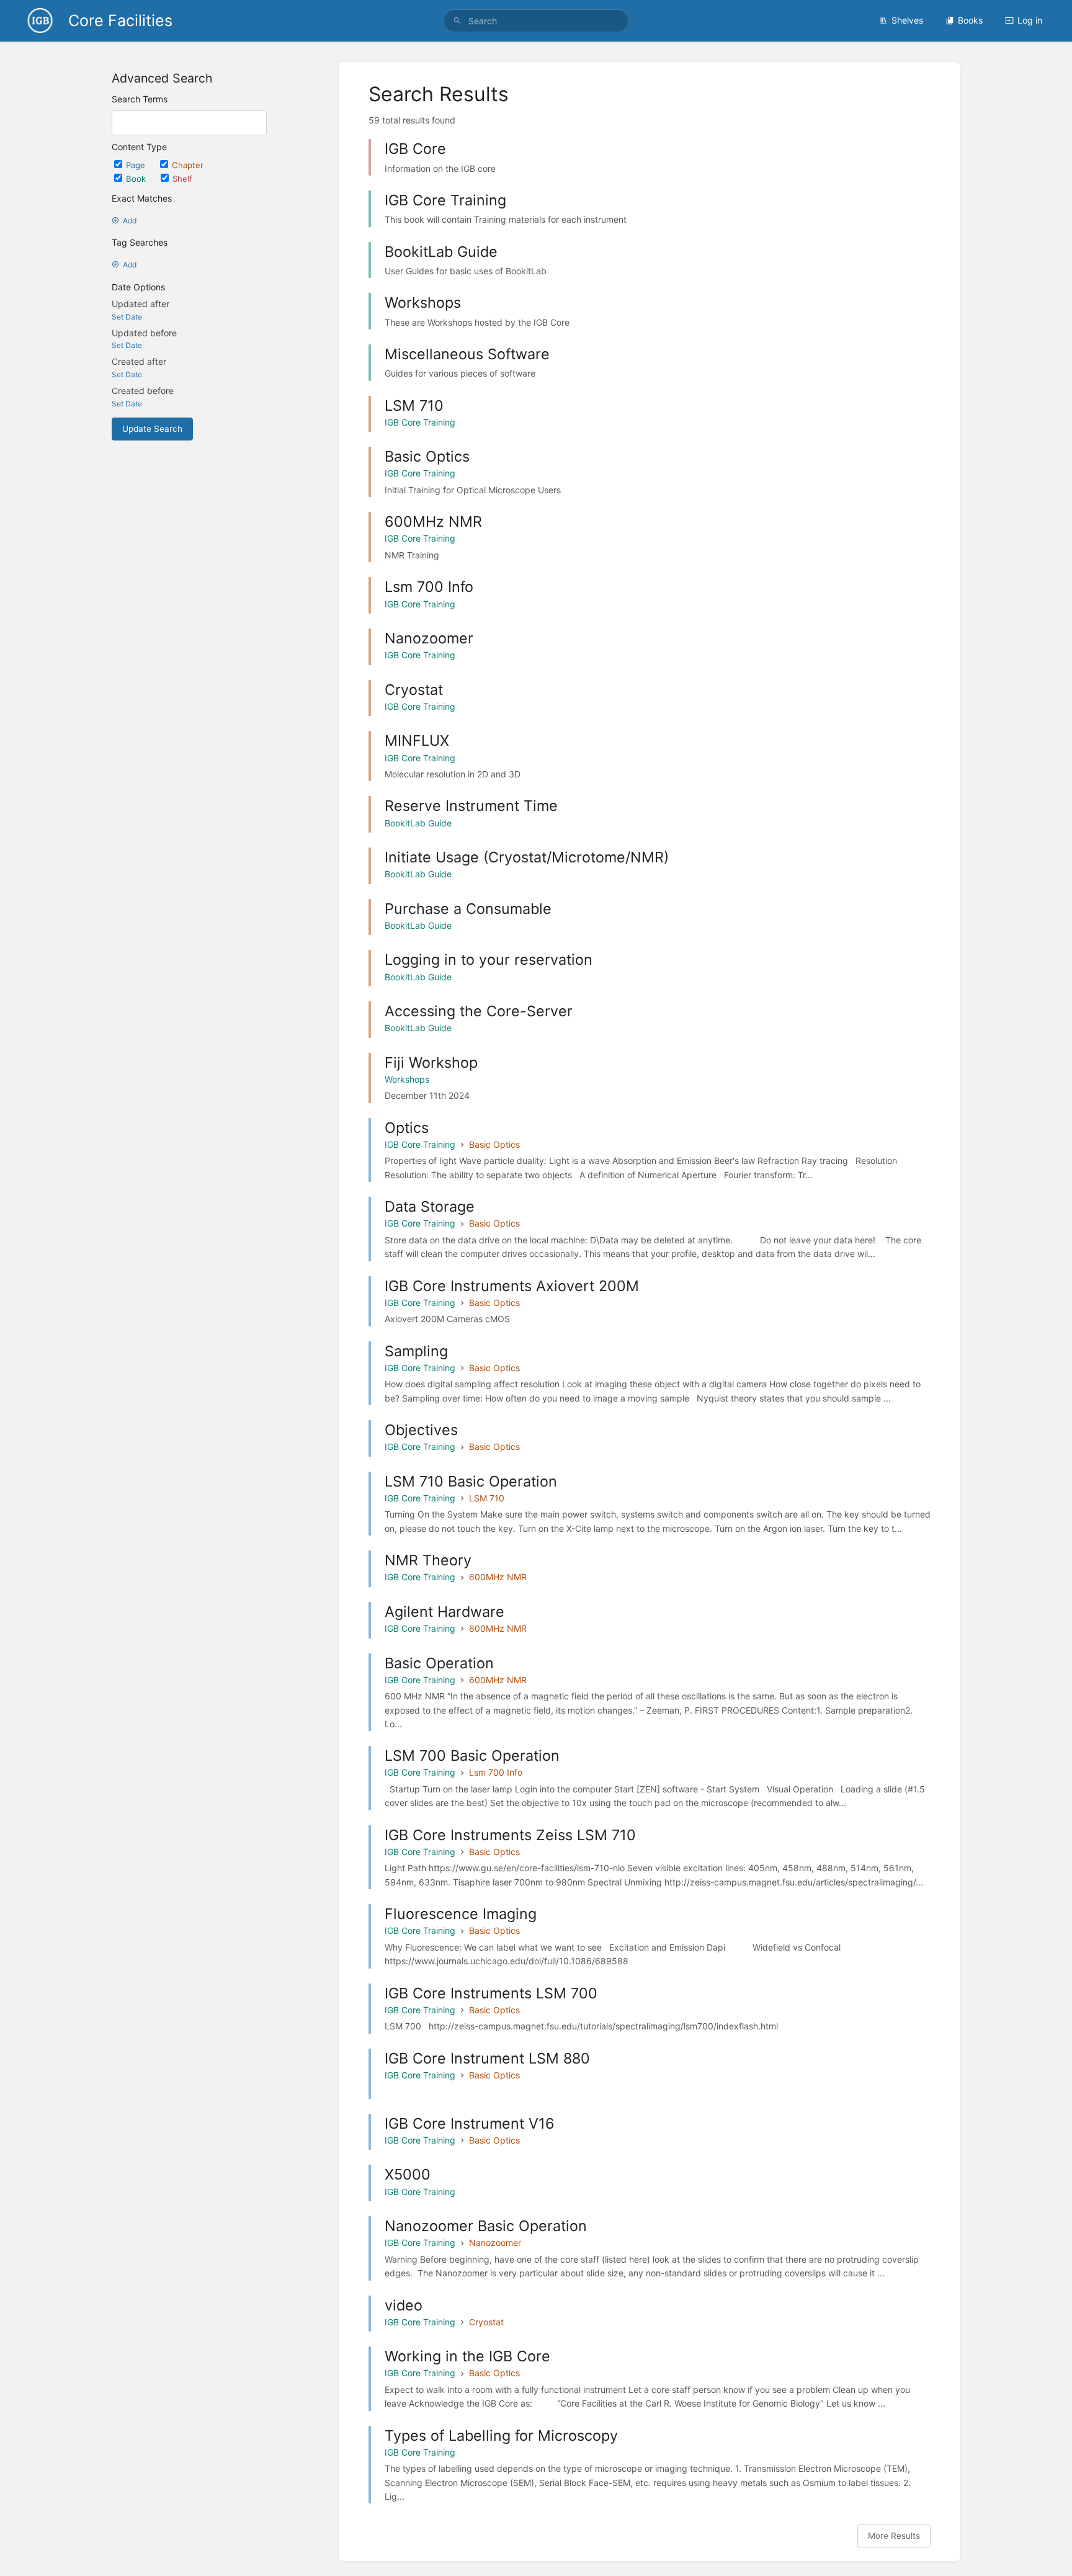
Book (137, 179)
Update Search (152, 429)
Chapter (188, 165)
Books (970, 20)
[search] (536, 21)
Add (130, 221)
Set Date (127, 317)
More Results (894, 2536)
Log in (1030, 20)
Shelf (182, 179)
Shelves (907, 20)
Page (137, 165)
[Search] (457, 21)
